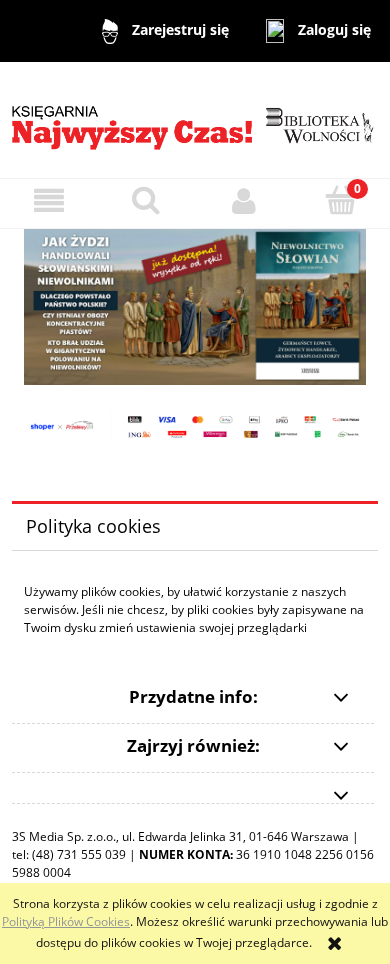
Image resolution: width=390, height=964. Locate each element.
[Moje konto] (244, 200)
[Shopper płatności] (195, 425)
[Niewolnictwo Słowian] (195, 305)
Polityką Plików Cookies (66, 921)
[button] (49, 200)
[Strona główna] (195, 118)
